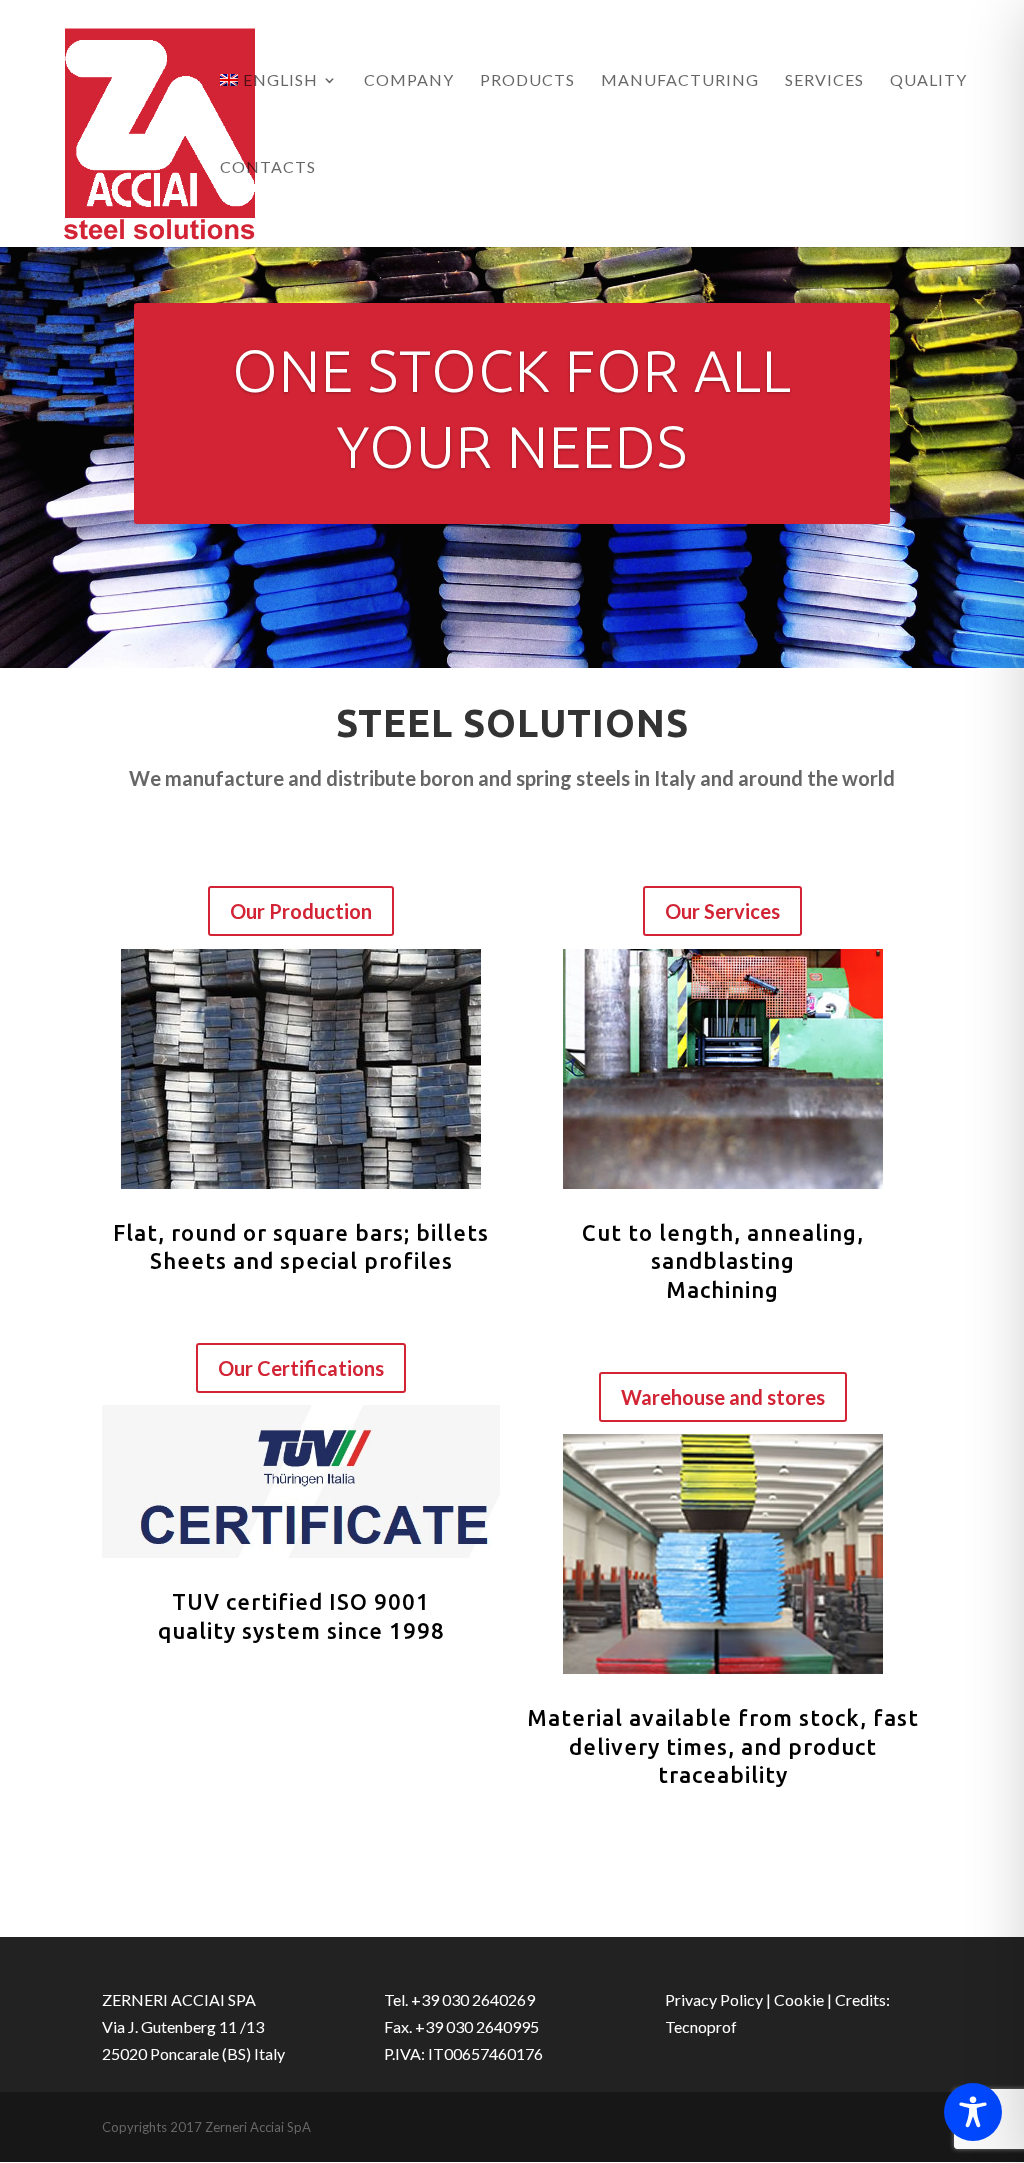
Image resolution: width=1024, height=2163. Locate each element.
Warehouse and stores (723, 1397)
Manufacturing (680, 81)
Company (409, 81)
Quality (928, 81)
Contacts (268, 168)
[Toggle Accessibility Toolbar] (973, 2112)
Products (527, 81)
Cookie (799, 1999)
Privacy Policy (714, 1999)
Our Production (301, 911)
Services (824, 81)
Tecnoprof (701, 2026)
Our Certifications (301, 1368)
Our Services (722, 911)
